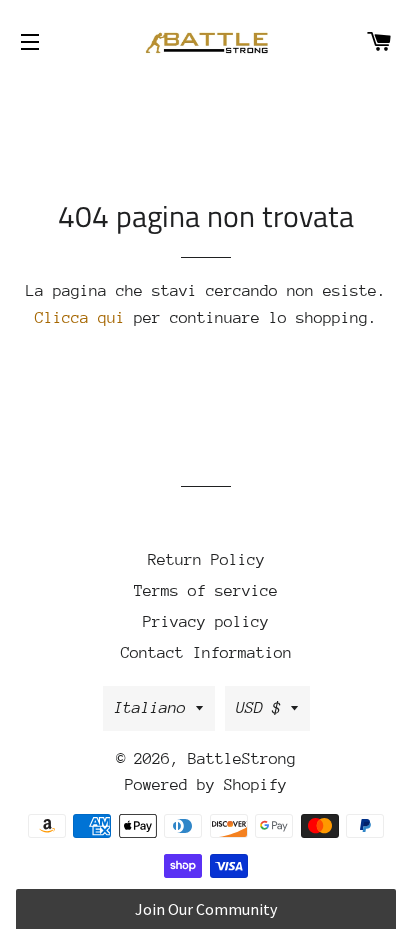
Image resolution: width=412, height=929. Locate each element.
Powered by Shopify (206, 785)
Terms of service (206, 591)
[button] (205, 909)
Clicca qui (80, 318)
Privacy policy (206, 622)
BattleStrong (242, 759)
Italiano (150, 708)
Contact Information (206, 653)
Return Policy (206, 560)
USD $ (258, 708)
